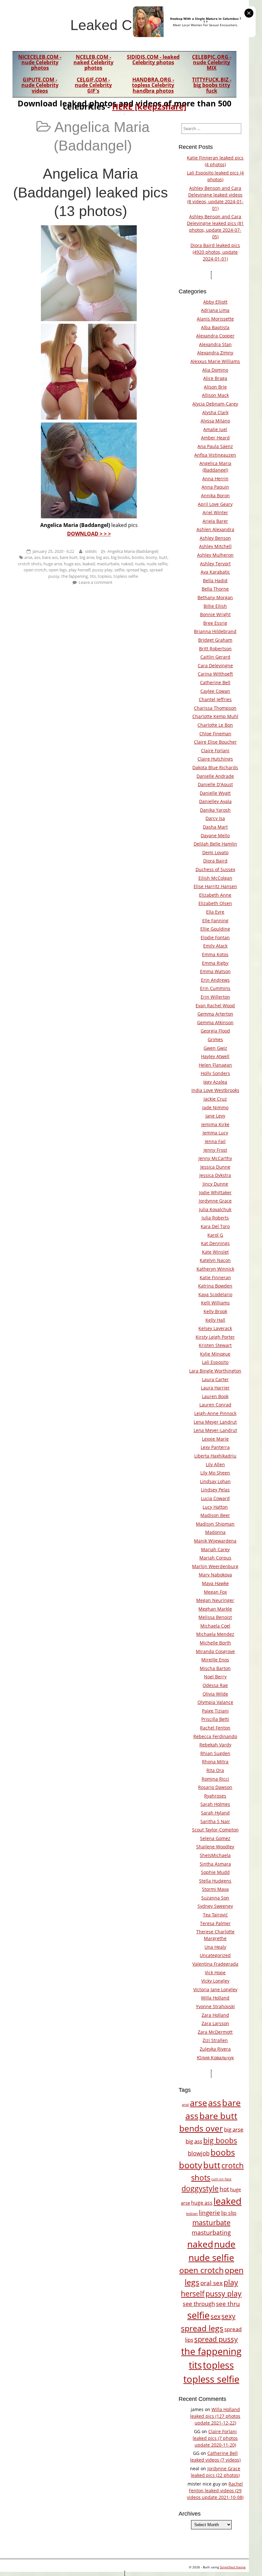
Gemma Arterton (215, 1014)
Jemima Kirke (215, 1124)
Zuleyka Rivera (215, 2049)
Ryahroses (215, 1796)
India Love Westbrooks (215, 1090)
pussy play (102, 570)
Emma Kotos (215, 954)
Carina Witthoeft (215, 674)
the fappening (75, 576)
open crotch (35, 570)
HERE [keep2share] (149, 106)
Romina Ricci (215, 1779)
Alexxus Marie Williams (215, 361)
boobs (138, 557)
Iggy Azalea (215, 1082)
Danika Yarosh (215, 810)
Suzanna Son (215, 1898)
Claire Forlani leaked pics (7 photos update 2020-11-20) (215, 2438)
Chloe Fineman (215, 734)
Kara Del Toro (215, 1226)
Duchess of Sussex (215, 869)
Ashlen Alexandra (215, 529)
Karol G (215, 1235)
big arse (87, 557)
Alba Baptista (215, 327)
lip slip (229, 2213)
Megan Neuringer (215, 1600)
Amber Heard (215, 438)
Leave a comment (96, 582)
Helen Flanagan (215, 1065)
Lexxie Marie (215, 1439)
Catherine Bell (215, 682)
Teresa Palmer (215, 1923)
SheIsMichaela (215, 1855)
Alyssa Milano (215, 421)
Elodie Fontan (215, 937)
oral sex (212, 2283)
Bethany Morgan (215, 597)
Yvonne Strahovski (215, 2006)
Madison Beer (215, 1515)
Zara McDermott (215, 2032)
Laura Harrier (215, 1388)
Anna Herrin (215, 479)
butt (163, 557)
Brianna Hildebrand (215, 631)
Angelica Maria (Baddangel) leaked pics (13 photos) (91, 192)
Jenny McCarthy (215, 1158)
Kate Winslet (215, 1252)
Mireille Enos (215, 1660)
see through (199, 2304)
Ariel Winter (215, 512)
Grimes (215, 1039)
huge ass (72, 564)
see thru (228, 2304)
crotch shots (30, 564)
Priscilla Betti (215, 1719)
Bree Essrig (215, 623)
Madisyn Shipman (215, 1524)
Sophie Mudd (215, 1872)
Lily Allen (215, 1464)
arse (28, 557)
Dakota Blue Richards (215, 767)
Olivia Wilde (215, 1694)
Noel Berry (215, 1677)
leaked (89, 564)
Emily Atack (215, 946)
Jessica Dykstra (215, 1175)
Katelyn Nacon (215, 1260)
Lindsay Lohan (215, 1481)
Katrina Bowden (215, 1286)
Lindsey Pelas (215, 1490)
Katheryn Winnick (215, 1269)
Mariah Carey (215, 1549)
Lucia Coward (215, 1498)
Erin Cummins (215, 988)
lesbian (192, 2213)
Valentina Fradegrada (215, 1964)
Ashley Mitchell (215, 546)
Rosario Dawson (215, 1787)
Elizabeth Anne (215, 895)
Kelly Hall (215, 1320)
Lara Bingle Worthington (215, 1371)
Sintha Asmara (215, 1864)
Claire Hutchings (215, 759)
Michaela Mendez (215, 1634)
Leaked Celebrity (125, 25)
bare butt (69, 557)
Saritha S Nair (215, 1821)
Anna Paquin (215, 487)
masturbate (108, 564)
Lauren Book (215, 1396)
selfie (119, 570)
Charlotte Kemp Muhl (215, 716)
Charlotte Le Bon (215, 725)
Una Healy (215, 1947)
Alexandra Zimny (215, 353)
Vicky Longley (215, 1981)
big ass (103, 557)
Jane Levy (215, 1116)
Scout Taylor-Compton (215, 1830)
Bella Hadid (215, 580)
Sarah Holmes (215, 1804)
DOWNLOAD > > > (89, 534)
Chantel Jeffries (215, 699)
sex (216, 2316)
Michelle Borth (215, 1643)
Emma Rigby (215, 963)
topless (105, 576)
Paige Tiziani (215, 1711)
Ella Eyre (215, 912)
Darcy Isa (215, 818)
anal (185, 2105)
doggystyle (200, 2189)
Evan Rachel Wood (215, 1006)
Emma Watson (215, 971)
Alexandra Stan (215, 344)
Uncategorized (215, 1955)
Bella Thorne (215, 589)
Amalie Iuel (215, 429)
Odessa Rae (215, 1685)
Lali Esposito (215, 1362)
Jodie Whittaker (215, 1192)
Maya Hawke (215, 1583)
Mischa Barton (215, 1668)
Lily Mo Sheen (215, 1473)
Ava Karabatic (215, 572)
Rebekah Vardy (215, 1745)
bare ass (50, 557)
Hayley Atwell (215, 1056)
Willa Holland (215, 1998)
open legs (58, 570)
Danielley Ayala (215, 801)
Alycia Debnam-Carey (215, 404)
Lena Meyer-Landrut (215, 1430)
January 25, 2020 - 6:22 (53, 551)
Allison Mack (215, 395)
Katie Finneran (215, 1277)
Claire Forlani (215, 750)
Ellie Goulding (215, 929)
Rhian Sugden (215, 1753)
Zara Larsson (215, 2023)
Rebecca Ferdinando (215, 1736)
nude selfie (157, 564)
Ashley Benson (215, 538)
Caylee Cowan (215, 691)
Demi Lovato (215, 852)
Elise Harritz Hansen (215, 886)
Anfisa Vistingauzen (215, 455)
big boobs (120, 557)
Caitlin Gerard (215, 657)
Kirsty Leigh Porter (215, 1337)
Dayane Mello (215, 835)
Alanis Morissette (215, 319)
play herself (80, 570)
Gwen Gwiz (215, 1048)
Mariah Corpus (215, 1558)
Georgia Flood (215, 1031)
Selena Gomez (215, 1838)
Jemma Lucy (215, 1133)
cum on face (221, 2179)
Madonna (215, 1532)
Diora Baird (215, 861)
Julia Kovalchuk (215, 1209)
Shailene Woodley (215, 1847)
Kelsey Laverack (215, 1328)
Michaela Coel (215, 1626)
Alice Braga (215, 378)
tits (93, 576)
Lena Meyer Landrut (215, 1422)
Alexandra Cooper (215, 336)
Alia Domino (215, 370)
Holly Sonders (215, 1073)
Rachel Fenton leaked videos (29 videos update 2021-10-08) (215, 2491)
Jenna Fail (215, 1141)
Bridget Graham (215, 640)
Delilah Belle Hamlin (215, 844)
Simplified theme (233, 2567)
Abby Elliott (215, 302)
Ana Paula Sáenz (215, 446)
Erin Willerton (215, 997)
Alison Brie (215, 387)
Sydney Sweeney (215, 1906)
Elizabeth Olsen (215, 903)
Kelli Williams (215, 1303)
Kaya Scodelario (215, 1294)
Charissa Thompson (215, 708)
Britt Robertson (215, 649)
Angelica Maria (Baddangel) (133, 551)
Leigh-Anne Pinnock (215, 1413)
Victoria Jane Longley (215, 1989)
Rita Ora (215, 1770)
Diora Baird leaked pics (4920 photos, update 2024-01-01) (215, 252)
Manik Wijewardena (215, 1541)
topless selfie (126, 576)
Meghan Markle (215, 1609)
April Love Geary (215, 504)
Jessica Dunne (215, 1167)
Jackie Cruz (215, 1099)
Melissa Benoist (215, 1617)
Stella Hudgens (215, 1881)
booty (151, 557)
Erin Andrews (215, 980)
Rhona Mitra (215, 1762)
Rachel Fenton (215, 1728)
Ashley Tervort (215, 564)
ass (37, 557)
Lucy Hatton (215, 1507)
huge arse (53, 564)
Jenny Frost (215, 1150)
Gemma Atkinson (215, 1022)
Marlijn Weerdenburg (215, 1566)
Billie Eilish (215, 606)
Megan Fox (215, 1592)
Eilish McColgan (215, 878)
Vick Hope (215, 1973)
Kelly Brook (215, 1311)
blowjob (199, 2153)
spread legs (137, 570)
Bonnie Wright (215, 614)
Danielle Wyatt (215, 793)
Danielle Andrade (215, 776)
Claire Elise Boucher (215, 742)
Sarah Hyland (215, 1813)
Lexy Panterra (215, 1447)
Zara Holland (215, 2015)
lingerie (209, 2212)
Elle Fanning (215, 921)
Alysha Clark (215, 412)
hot (224, 2189)
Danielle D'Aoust (215, 784)
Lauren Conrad (215, 1405)
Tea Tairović (215, 1915)
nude (140, 564)
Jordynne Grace (215, 1201)
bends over (201, 2128)
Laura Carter (215, 1379)
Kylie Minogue (215, 1354)
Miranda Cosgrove (215, 1651)
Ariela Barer (215, 521)
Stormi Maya (215, 1889)
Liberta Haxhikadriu (215, 1456)
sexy (228, 2316)
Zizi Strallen (215, 2040)
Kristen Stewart (215, 1345)
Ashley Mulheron (215, 555)
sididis (91, 551)
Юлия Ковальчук (215, 2058)
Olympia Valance (215, 1702)
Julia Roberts (215, 1218)
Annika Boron (215, 495)
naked (127, 564)
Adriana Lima (215, 310)
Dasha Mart (215, 827)
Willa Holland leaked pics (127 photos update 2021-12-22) (215, 2416)
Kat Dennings (215, 1243)
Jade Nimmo (215, 1107)
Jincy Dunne (215, 1184)
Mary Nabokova (215, 1575)
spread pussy (216, 2339)
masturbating (211, 2232)
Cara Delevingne (215, 665)
